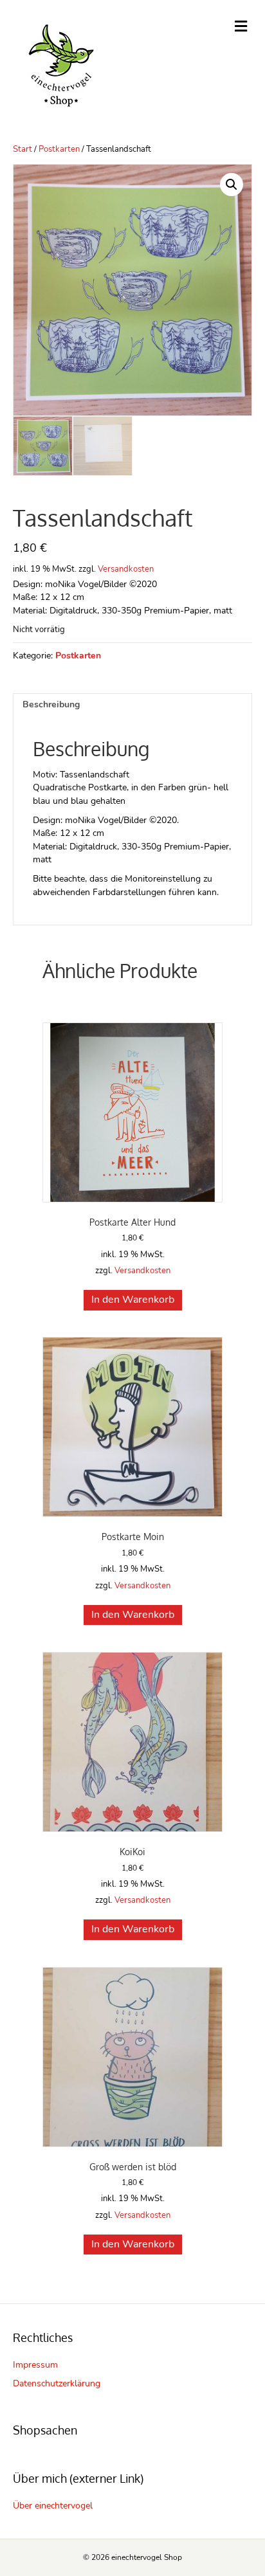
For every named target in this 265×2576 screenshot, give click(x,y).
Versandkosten (126, 569)
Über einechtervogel (53, 2506)
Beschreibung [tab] (51, 704)
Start (23, 149)
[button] (232, 185)
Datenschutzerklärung (57, 2383)
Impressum (35, 2365)
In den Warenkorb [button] (133, 1300)
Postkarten (59, 149)
